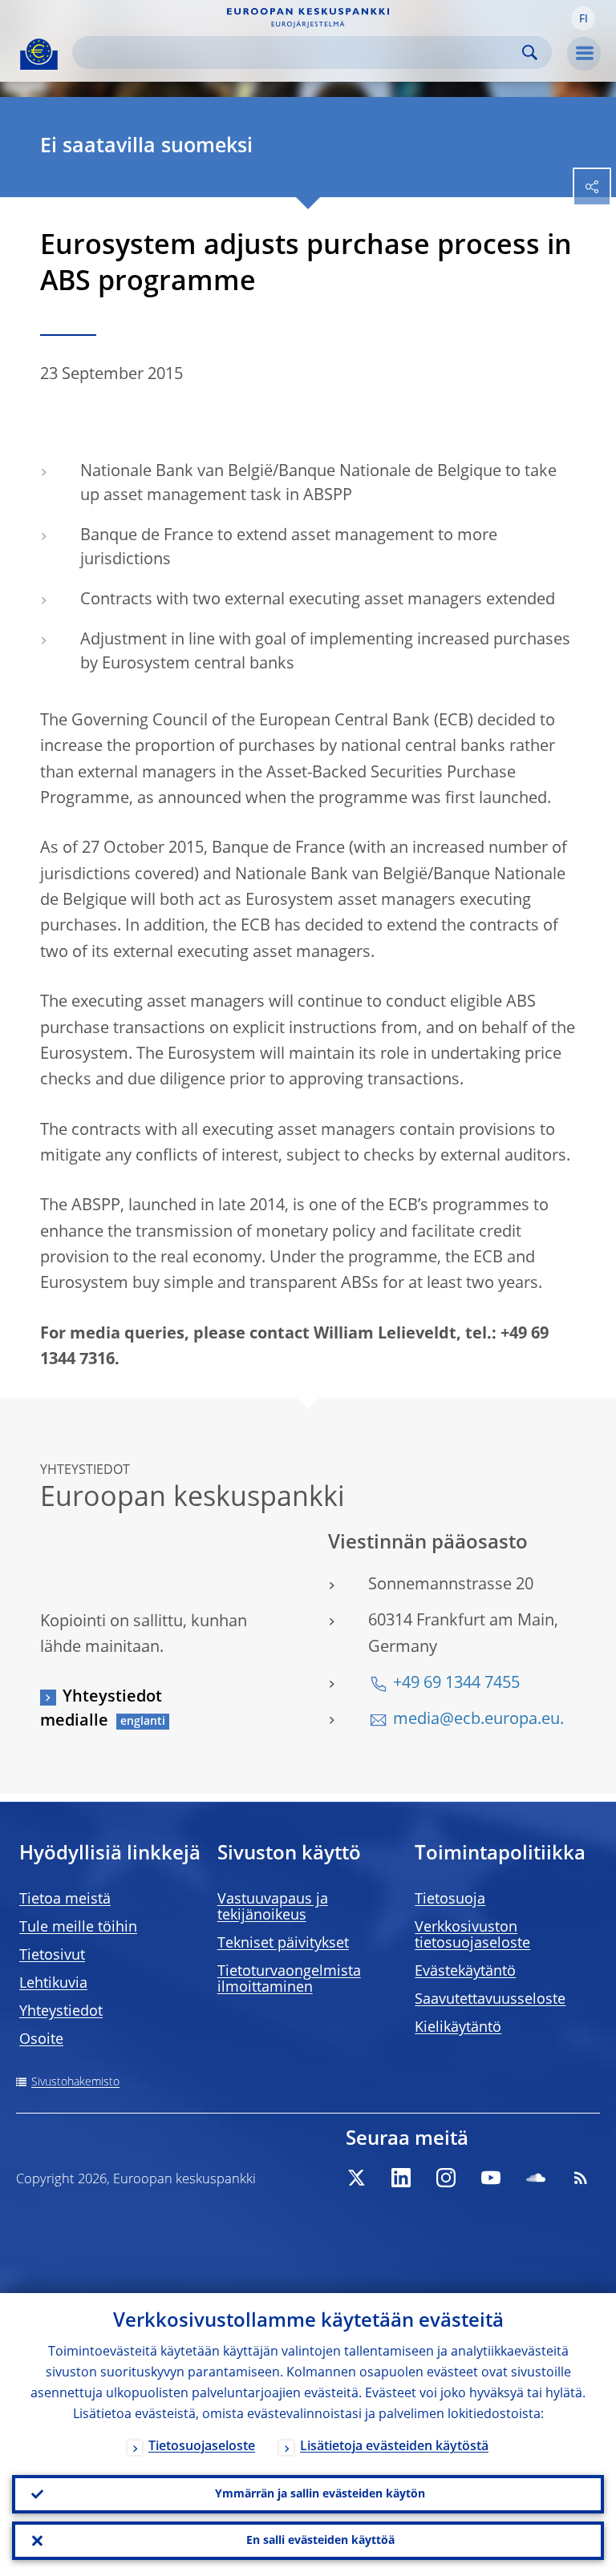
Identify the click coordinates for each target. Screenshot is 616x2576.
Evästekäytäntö (465, 1972)
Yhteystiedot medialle (101, 1710)
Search (530, 52)
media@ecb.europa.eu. (478, 1720)
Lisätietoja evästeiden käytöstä (394, 2447)
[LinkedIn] (401, 2178)
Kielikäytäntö (458, 2028)
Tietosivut (52, 1956)
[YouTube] (491, 2178)
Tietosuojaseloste (202, 2447)
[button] (583, 18)
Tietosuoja (450, 1900)
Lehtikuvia (53, 1984)
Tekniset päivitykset (283, 1944)
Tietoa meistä (65, 1900)
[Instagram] (446, 2178)
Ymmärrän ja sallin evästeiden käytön (320, 2494)
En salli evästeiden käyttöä (320, 2541)
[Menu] (584, 54)
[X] (356, 2178)
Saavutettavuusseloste (490, 2000)
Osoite (41, 2040)
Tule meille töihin (78, 1928)
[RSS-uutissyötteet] (581, 2178)
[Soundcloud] (536, 2178)
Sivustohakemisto (75, 2082)
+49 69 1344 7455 (456, 1684)
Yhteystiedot (61, 2012)
